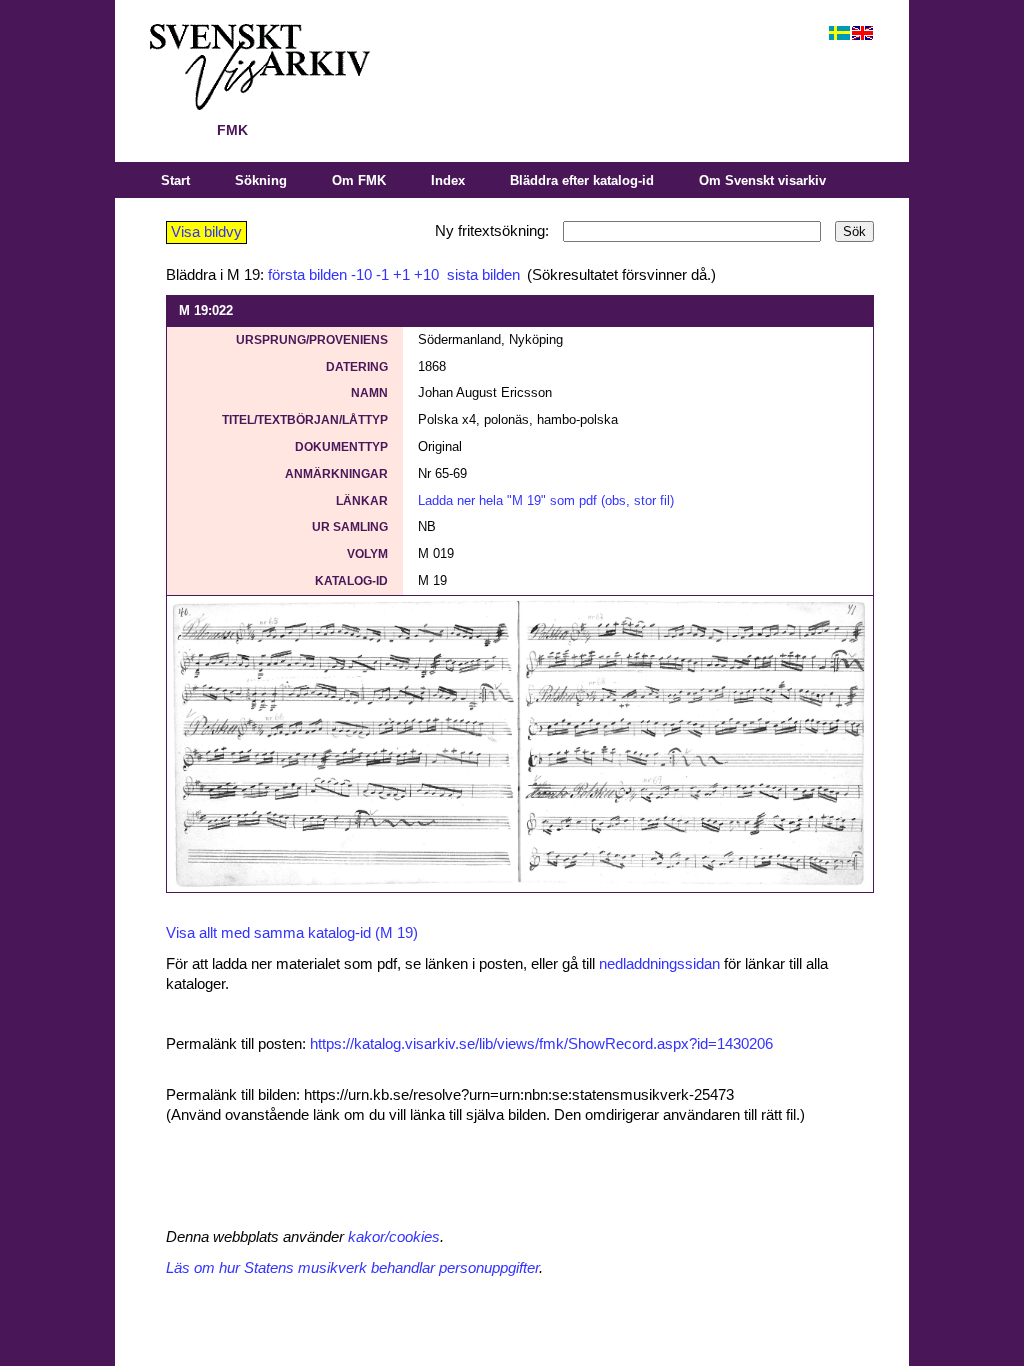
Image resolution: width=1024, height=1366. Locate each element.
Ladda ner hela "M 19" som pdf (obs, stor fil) (546, 500)
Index (448, 180)
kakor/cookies (394, 1237)
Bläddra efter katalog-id (582, 180)
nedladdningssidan (659, 964)
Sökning (261, 180)
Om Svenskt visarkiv (762, 180)
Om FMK (359, 180)
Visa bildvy (206, 232)
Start (175, 180)
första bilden (307, 275)
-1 (382, 275)
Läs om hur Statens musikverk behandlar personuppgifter (352, 1268)
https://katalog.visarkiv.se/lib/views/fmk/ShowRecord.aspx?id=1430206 (541, 1044)
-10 (361, 275)
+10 (426, 275)
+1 (401, 275)
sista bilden (481, 275)
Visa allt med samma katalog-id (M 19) (292, 933)
